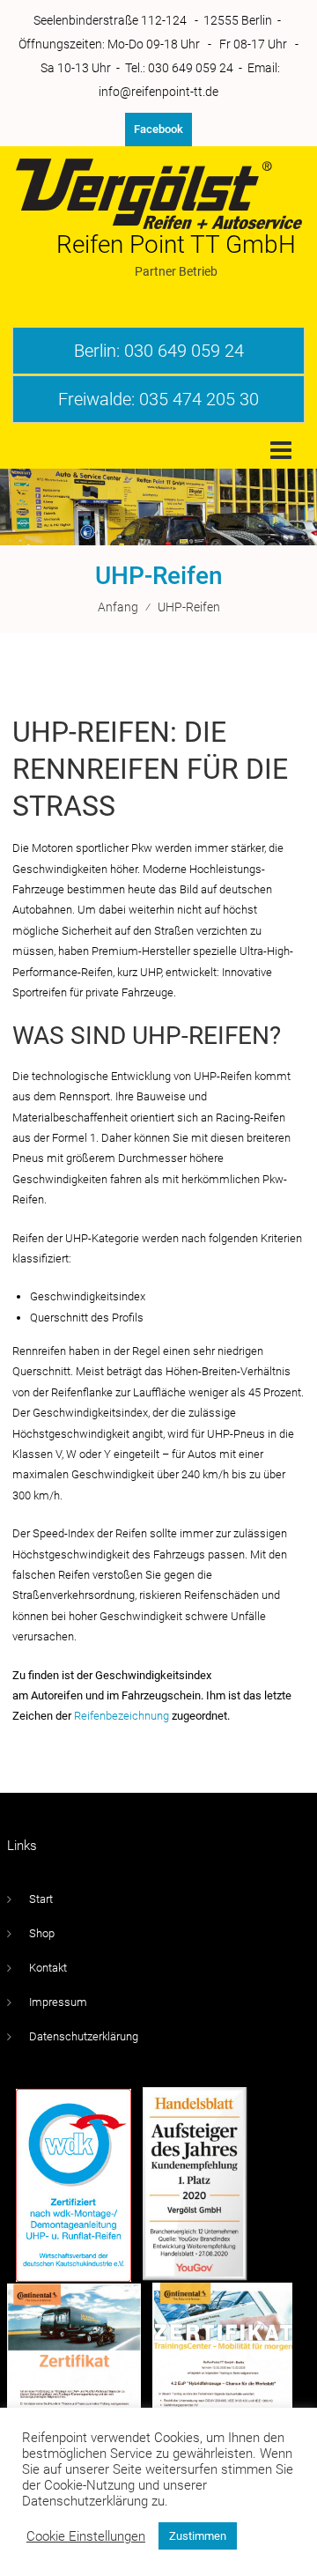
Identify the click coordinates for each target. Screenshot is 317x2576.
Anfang (118, 607)
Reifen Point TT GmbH (176, 244)
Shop (42, 1933)
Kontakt (48, 1968)
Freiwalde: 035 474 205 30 (158, 399)
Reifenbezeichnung (122, 1716)
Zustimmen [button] (198, 2536)
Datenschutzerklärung (84, 2036)
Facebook (158, 129)
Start (41, 1899)
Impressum (58, 2002)
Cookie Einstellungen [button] (86, 2536)
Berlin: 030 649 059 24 (159, 351)
